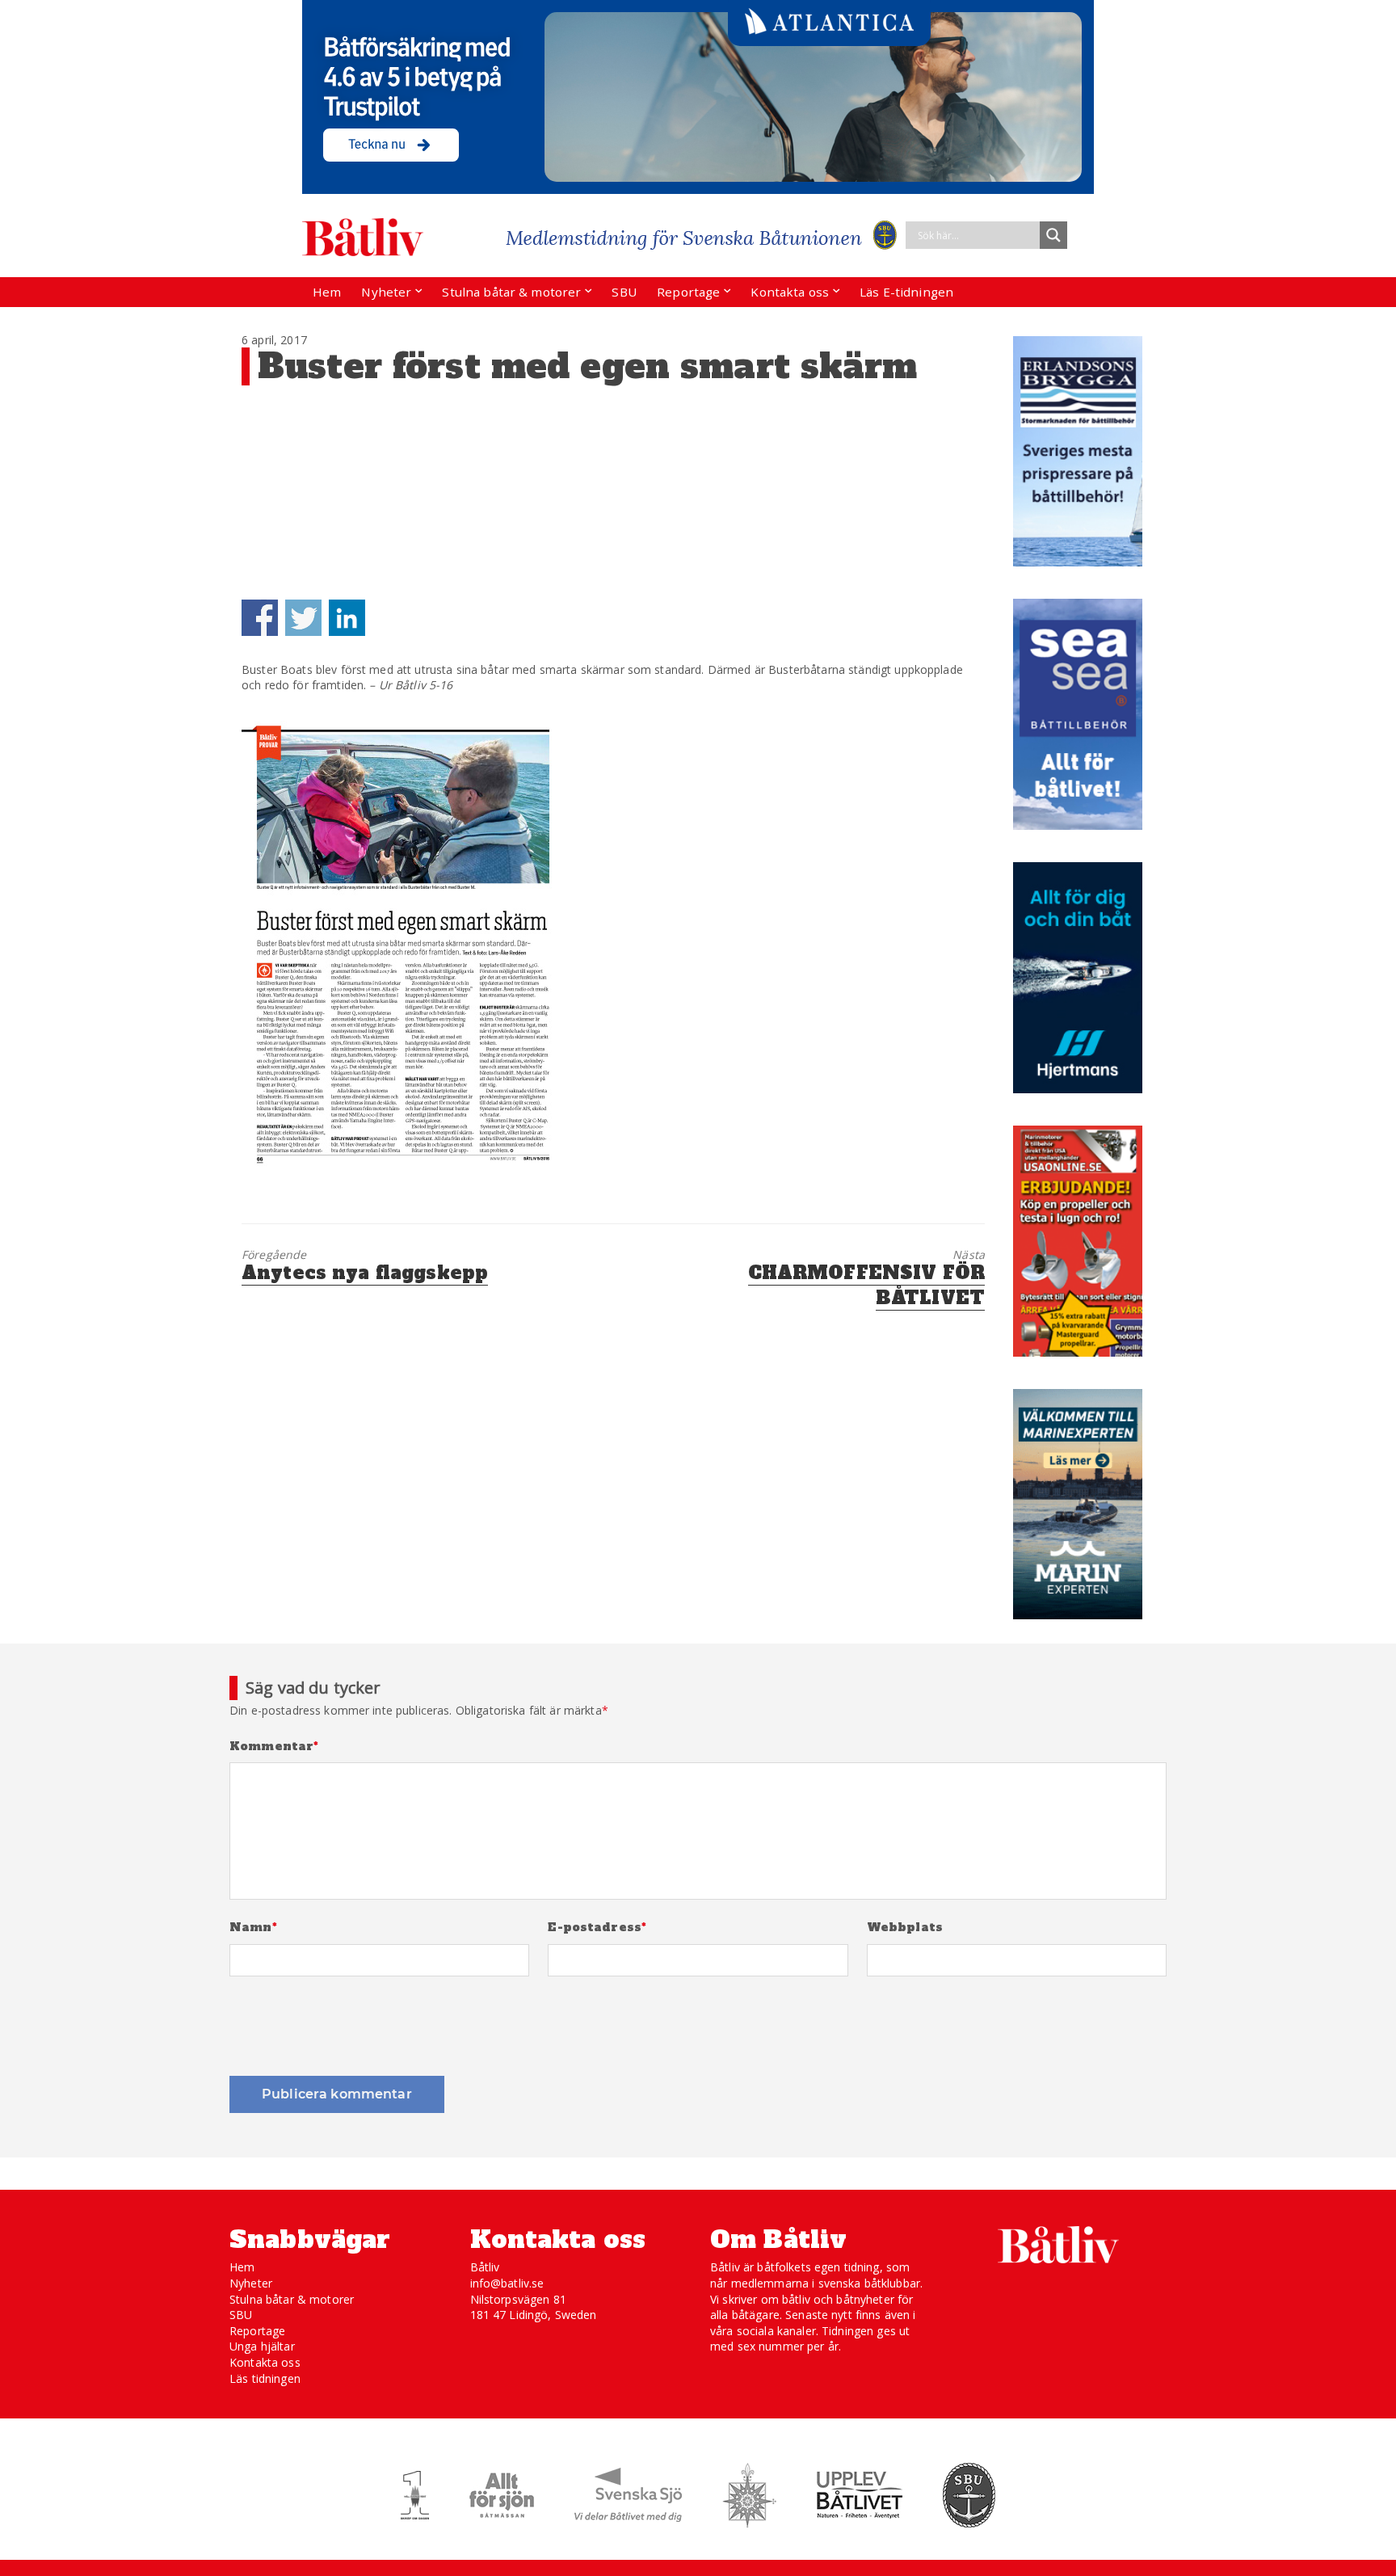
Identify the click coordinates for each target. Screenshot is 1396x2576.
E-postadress (597, 1928)
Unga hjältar (262, 2346)
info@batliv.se (507, 2283)
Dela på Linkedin (347, 618)
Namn (253, 1928)
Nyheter (386, 292)
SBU (624, 292)
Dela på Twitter (303, 618)
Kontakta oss (790, 292)
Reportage (688, 292)
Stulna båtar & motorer (511, 292)
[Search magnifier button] (1053, 235)
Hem (327, 292)
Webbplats (905, 1928)
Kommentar (274, 1747)
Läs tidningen (265, 2378)
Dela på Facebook (260, 618)
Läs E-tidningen (906, 292)
